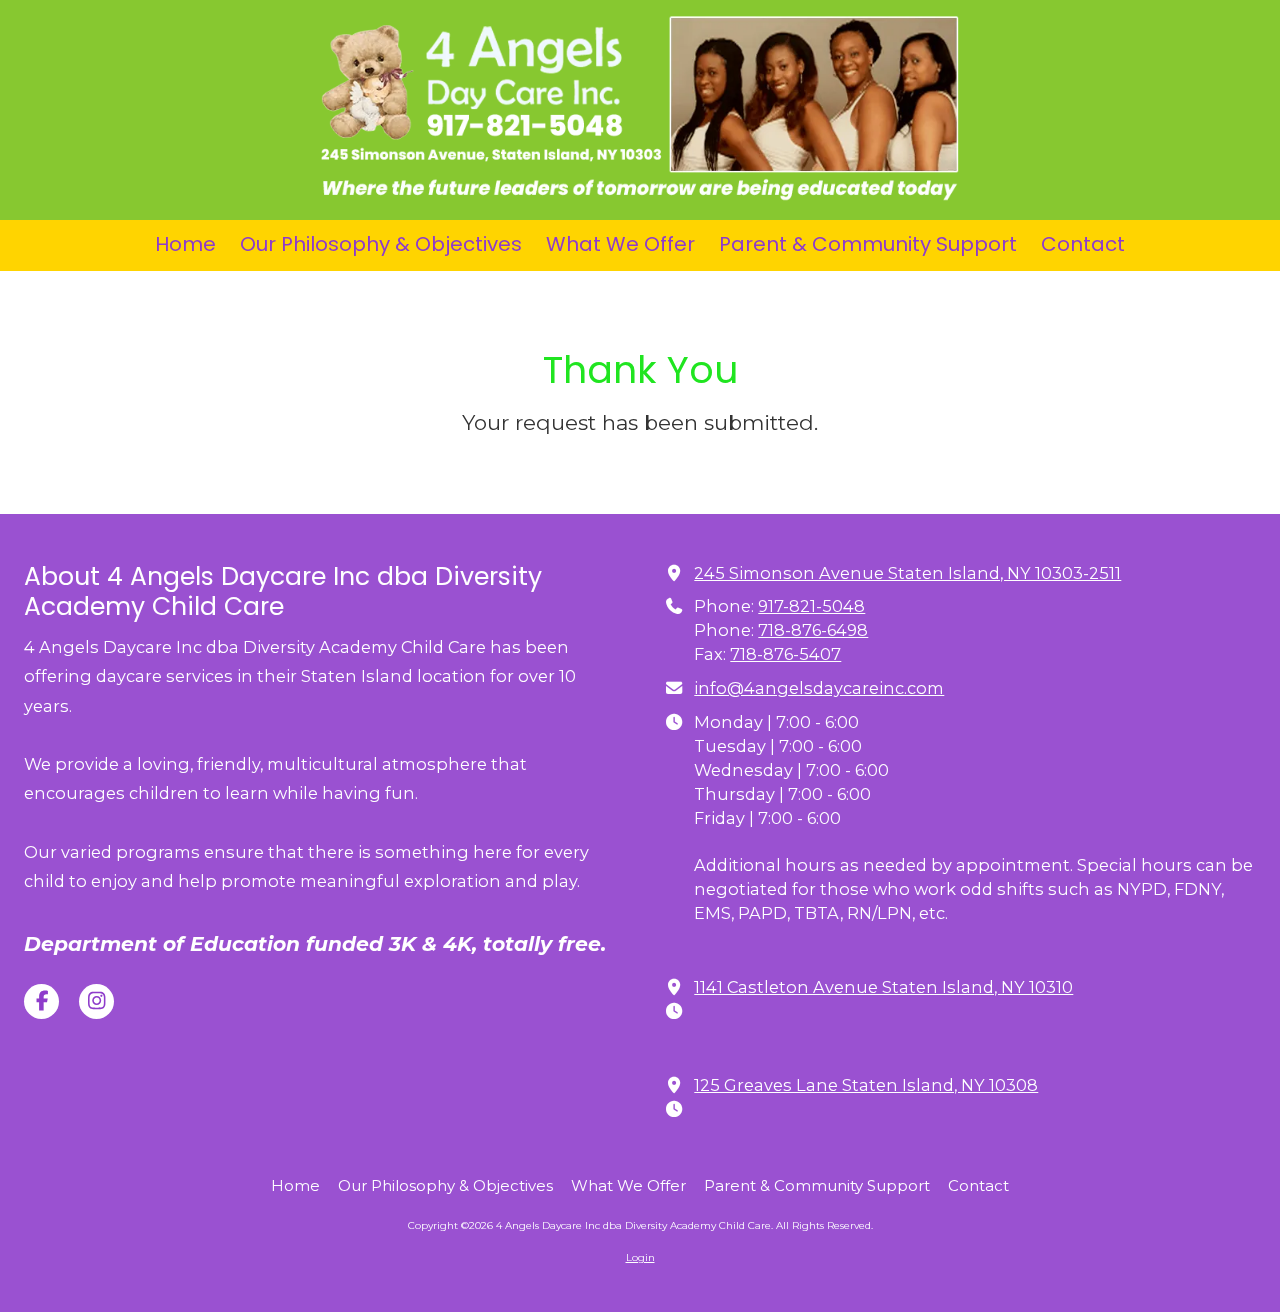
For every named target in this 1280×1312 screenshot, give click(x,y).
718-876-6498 (813, 630)
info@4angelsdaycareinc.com (819, 688)
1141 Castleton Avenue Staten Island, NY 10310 (883, 987)
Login (640, 1257)
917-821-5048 (811, 606)
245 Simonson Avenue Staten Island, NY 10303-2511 (907, 573)
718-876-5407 (785, 654)
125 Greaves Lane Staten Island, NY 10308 (866, 1085)
